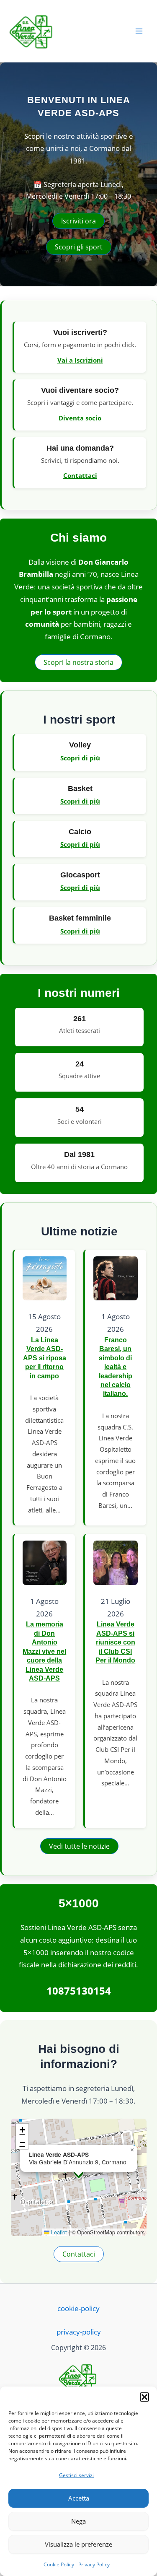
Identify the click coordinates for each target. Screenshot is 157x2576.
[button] (144, 2397)
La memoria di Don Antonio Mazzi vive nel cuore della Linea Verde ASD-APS (44, 1651)
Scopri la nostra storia (78, 662)
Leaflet (58, 2232)
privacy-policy (79, 2332)
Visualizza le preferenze (78, 2544)
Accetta (79, 2498)
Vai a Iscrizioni (80, 360)
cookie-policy (78, 2308)
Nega (78, 2521)
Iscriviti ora (78, 221)
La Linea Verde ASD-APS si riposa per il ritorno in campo (45, 1358)
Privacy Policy (94, 2564)
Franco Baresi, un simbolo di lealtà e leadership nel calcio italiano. (116, 1367)
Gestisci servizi (76, 2475)
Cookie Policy (59, 2564)
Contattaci (80, 475)
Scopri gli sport (79, 247)
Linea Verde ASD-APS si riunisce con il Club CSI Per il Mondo (115, 1642)
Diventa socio (80, 418)
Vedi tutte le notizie (79, 1846)
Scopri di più (80, 758)
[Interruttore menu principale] (139, 31)
